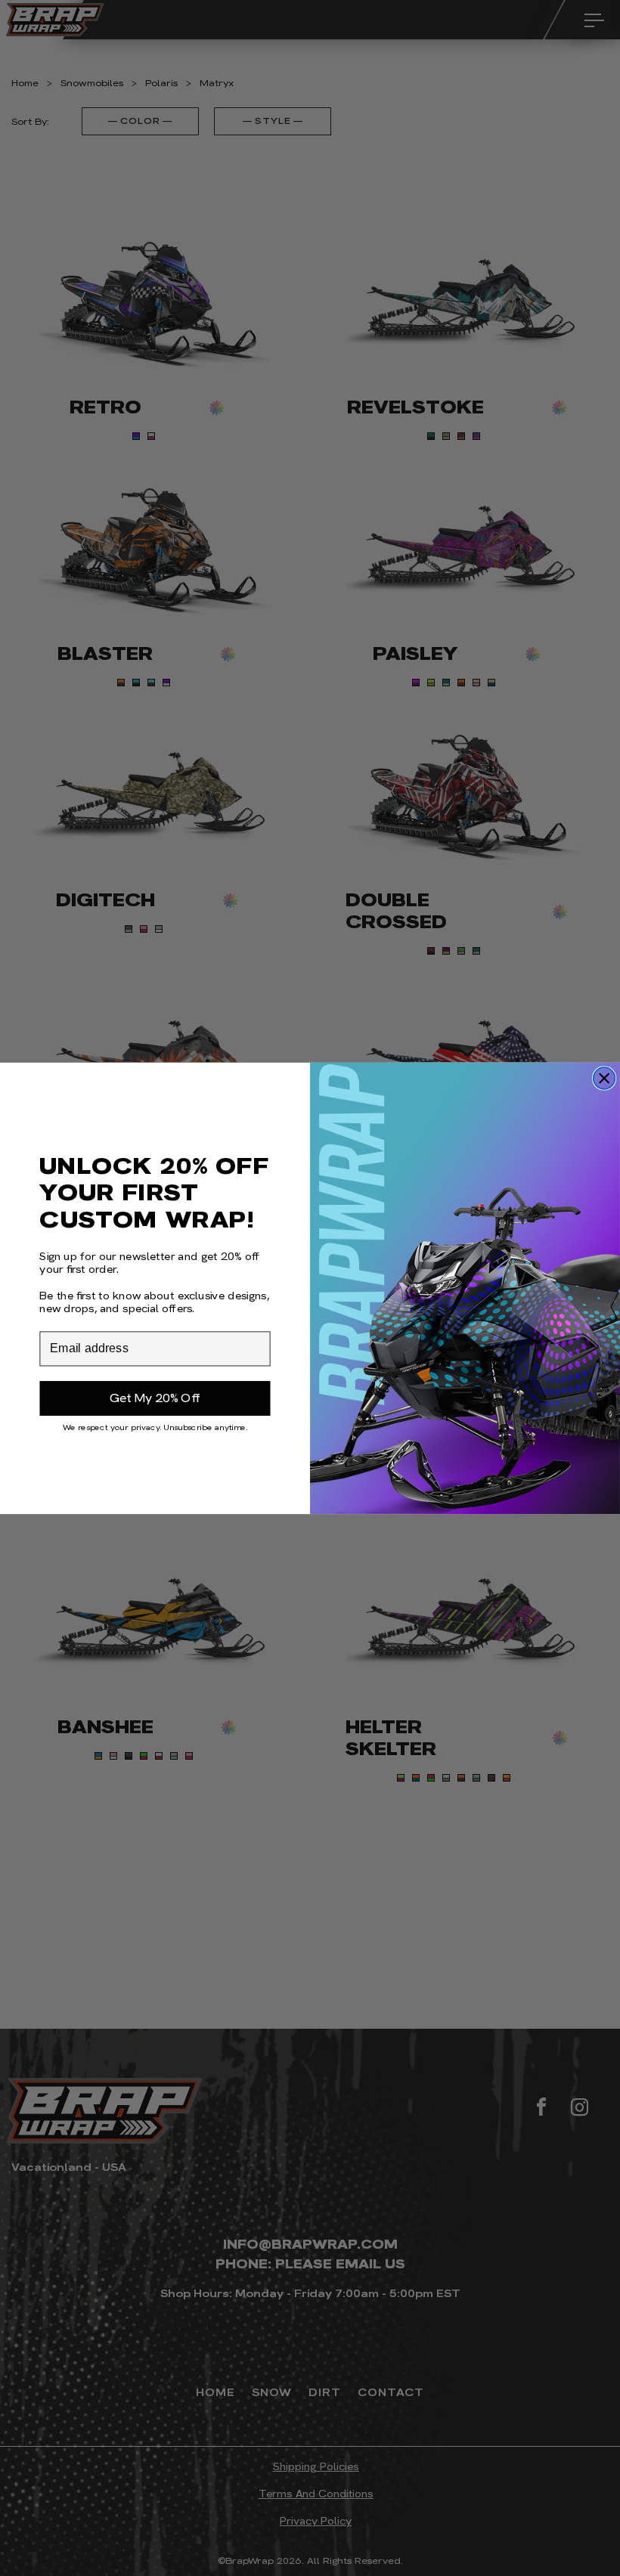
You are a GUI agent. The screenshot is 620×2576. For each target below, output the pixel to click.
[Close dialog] (604, 1078)
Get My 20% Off (155, 1398)
